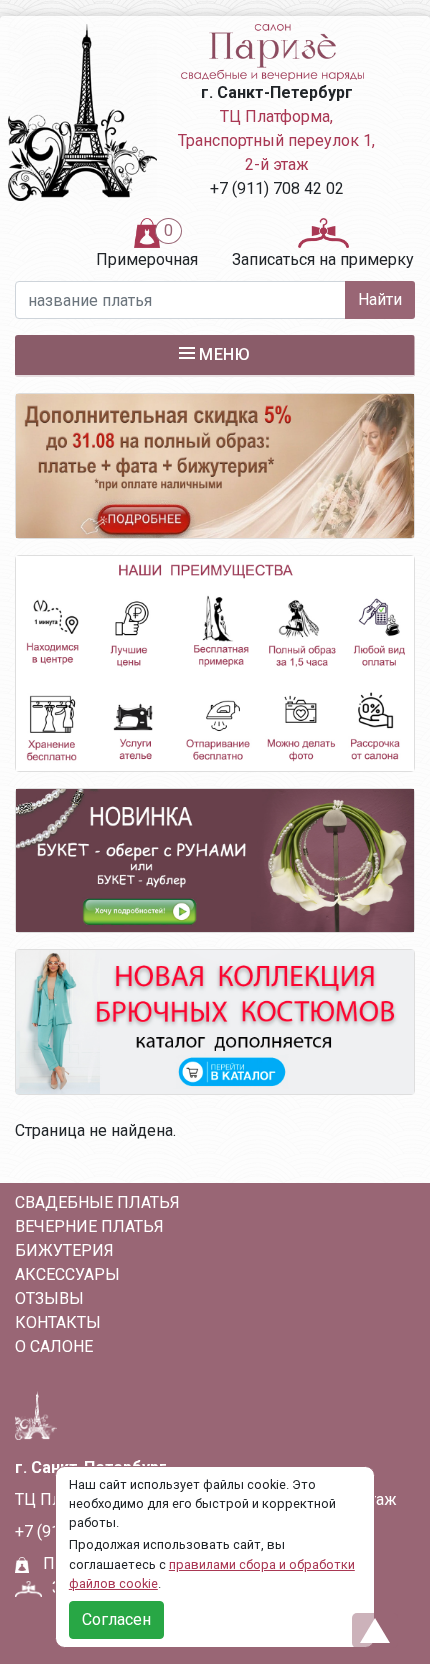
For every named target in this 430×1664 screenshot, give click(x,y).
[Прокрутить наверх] (375, 1630)
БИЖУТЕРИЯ (64, 1250)
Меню (224, 354)
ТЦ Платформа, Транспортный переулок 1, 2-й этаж (276, 140)
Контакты (58, 1322)
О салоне (54, 1346)
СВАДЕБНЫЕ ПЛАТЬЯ (97, 1202)
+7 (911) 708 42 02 (277, 188)
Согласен (116, 1619)
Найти (380, 299)
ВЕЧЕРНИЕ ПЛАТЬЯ (89, 1226)
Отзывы (49, 1298)
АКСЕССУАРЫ (67, 1274)
